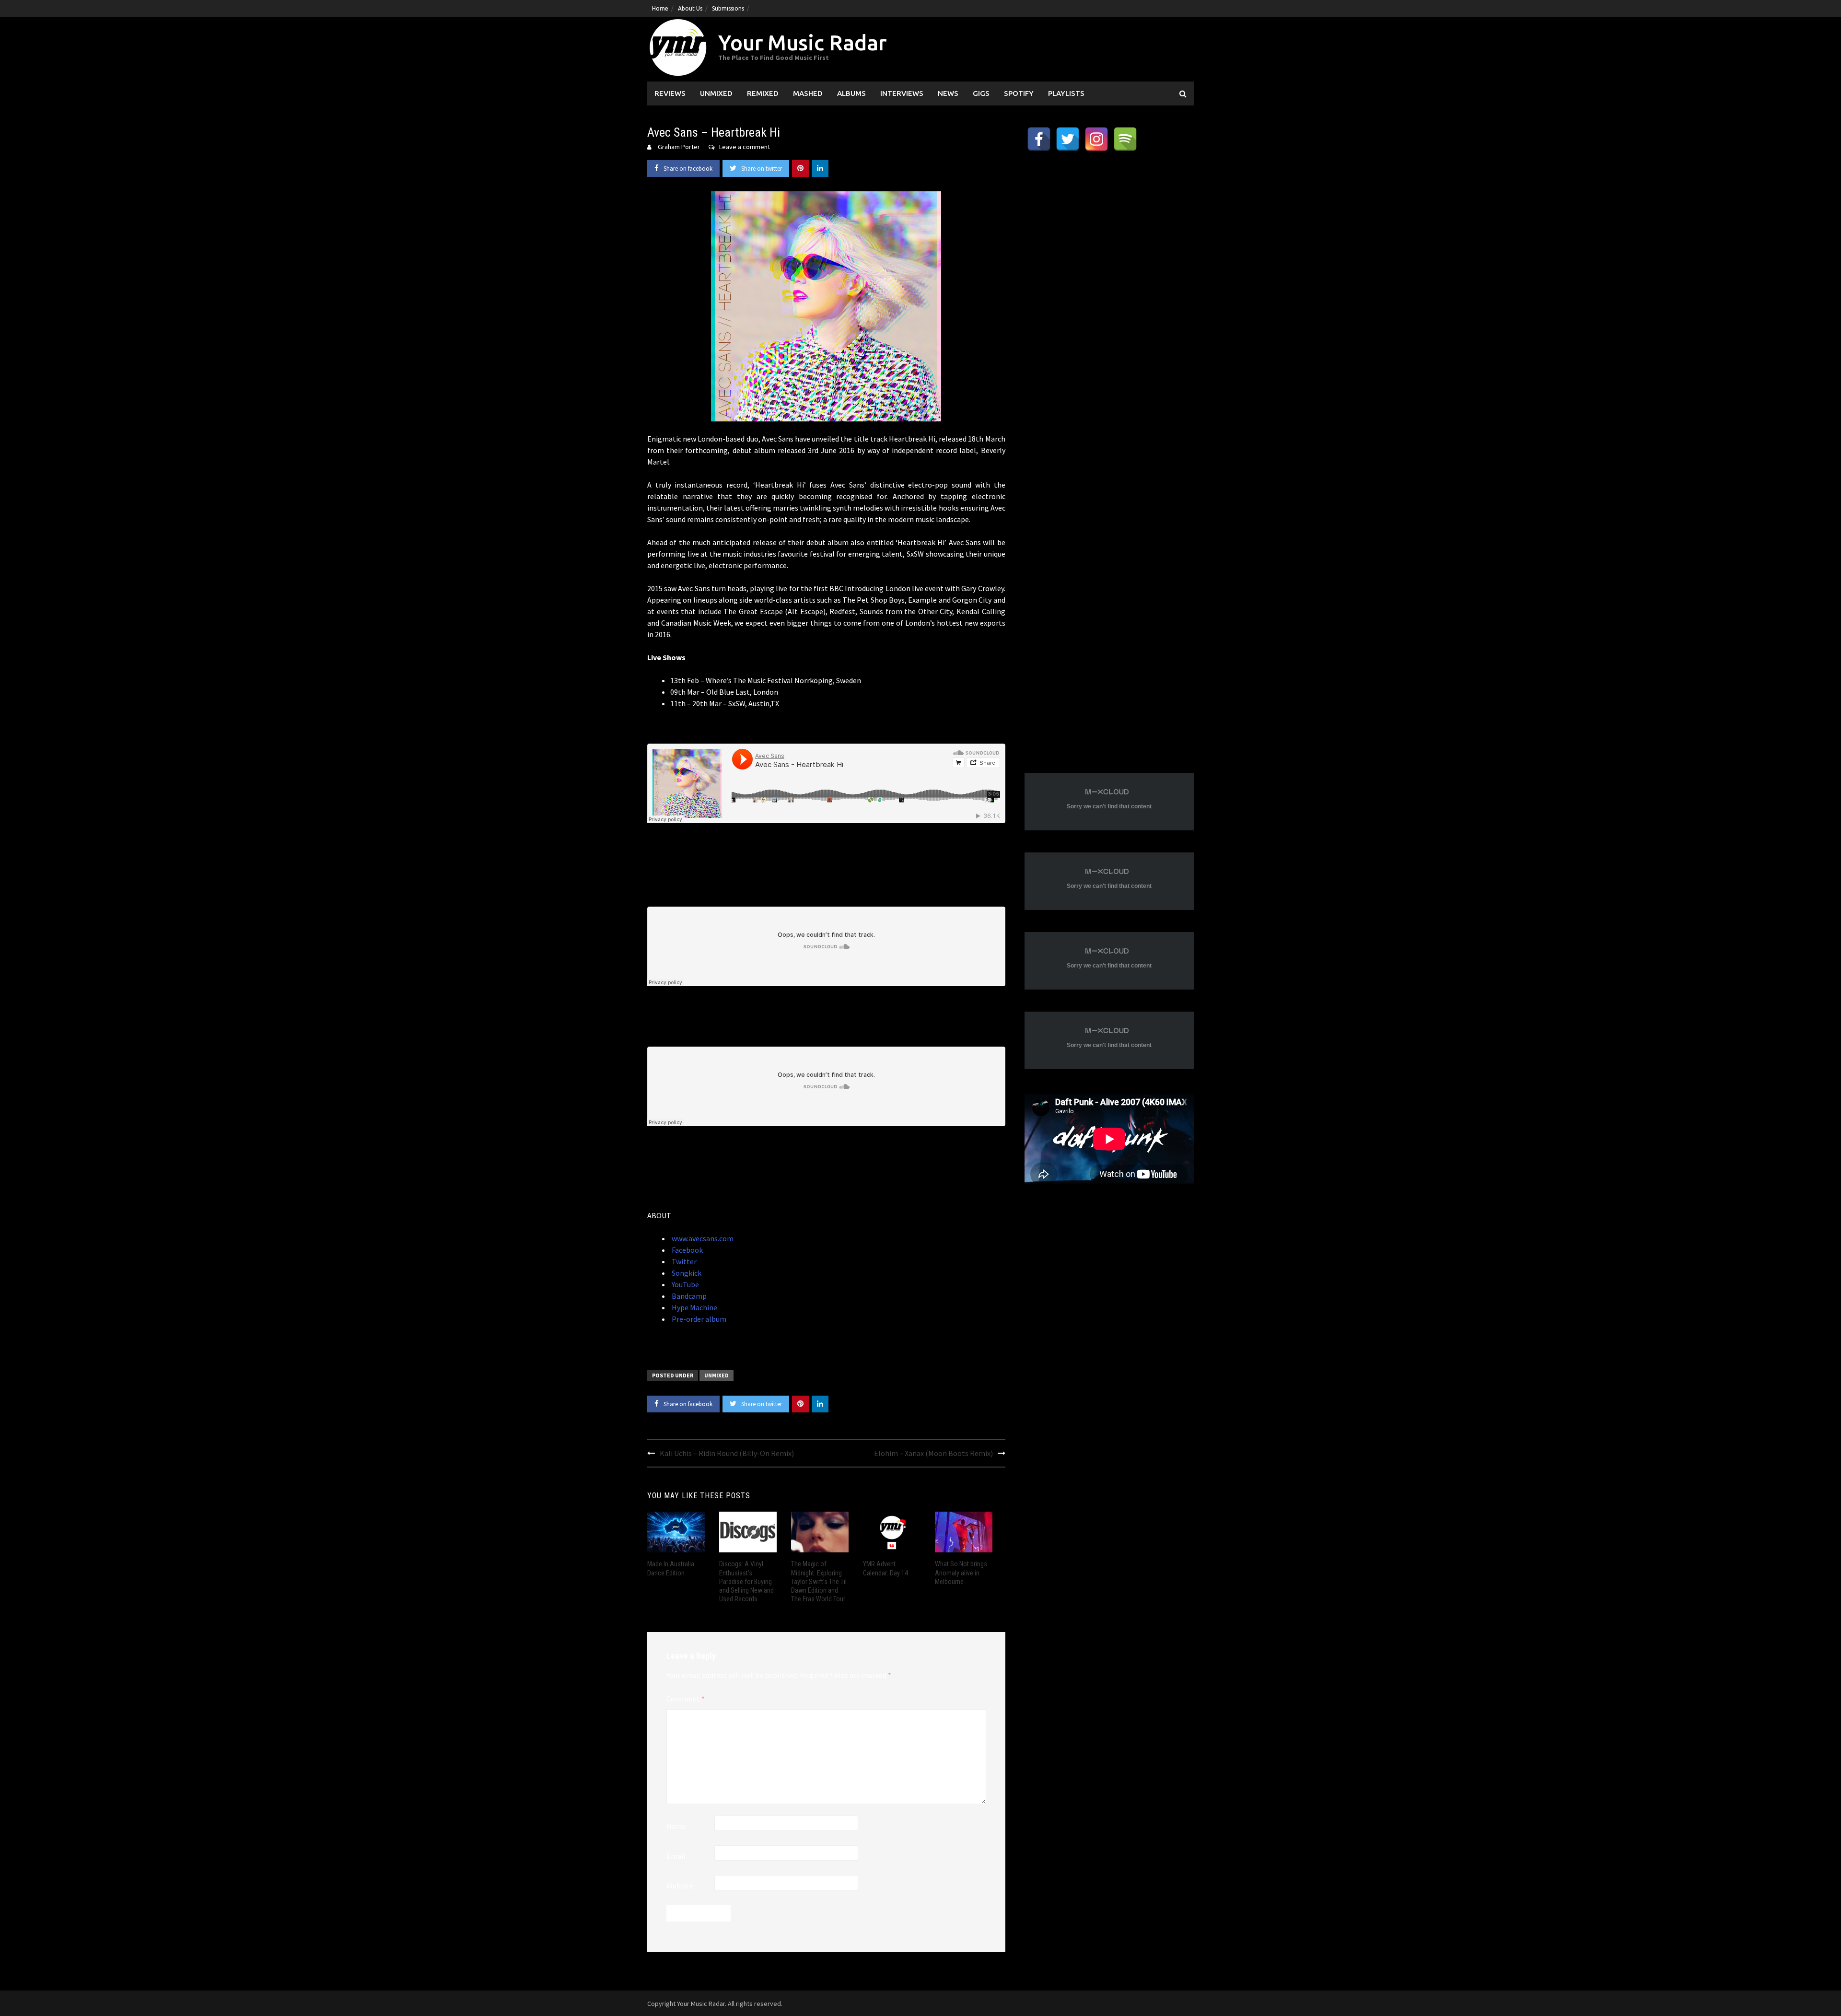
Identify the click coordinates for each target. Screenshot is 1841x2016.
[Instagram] (1096, 139)
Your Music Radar (802, 42)
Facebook (687, 1250)
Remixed (763, 93)
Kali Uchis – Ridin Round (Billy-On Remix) (727, 1453)
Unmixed (716, 93)
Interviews (902, 93)
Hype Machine (694, 1307)
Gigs (981, 93)
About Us (690, 8)
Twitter (683, 1261)
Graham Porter (679, 147)
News (948, 93)
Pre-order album (698, 1319)
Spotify (1019, 93)
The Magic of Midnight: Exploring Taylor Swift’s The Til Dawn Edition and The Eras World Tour (819, 1581)
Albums (851, 93)
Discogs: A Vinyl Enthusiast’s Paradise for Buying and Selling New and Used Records (746, 1581)
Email (676, 1856)
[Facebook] (1039, 139)
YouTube (685, 1284)
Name (676, 1826)
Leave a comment (745, 147)
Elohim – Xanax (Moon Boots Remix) (933, 1453)
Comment (686, 1699)
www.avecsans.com (702, 1238)
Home (660, 8)
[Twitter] (1068, 139)
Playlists (1066, 93)
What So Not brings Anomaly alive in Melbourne (961, 1573)
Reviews (670, 93)
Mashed (808, 93)
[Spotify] (1125, 139)
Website (680, 1886)
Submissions (728, 8)
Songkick (686, 1273)
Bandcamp (688, 1296)
